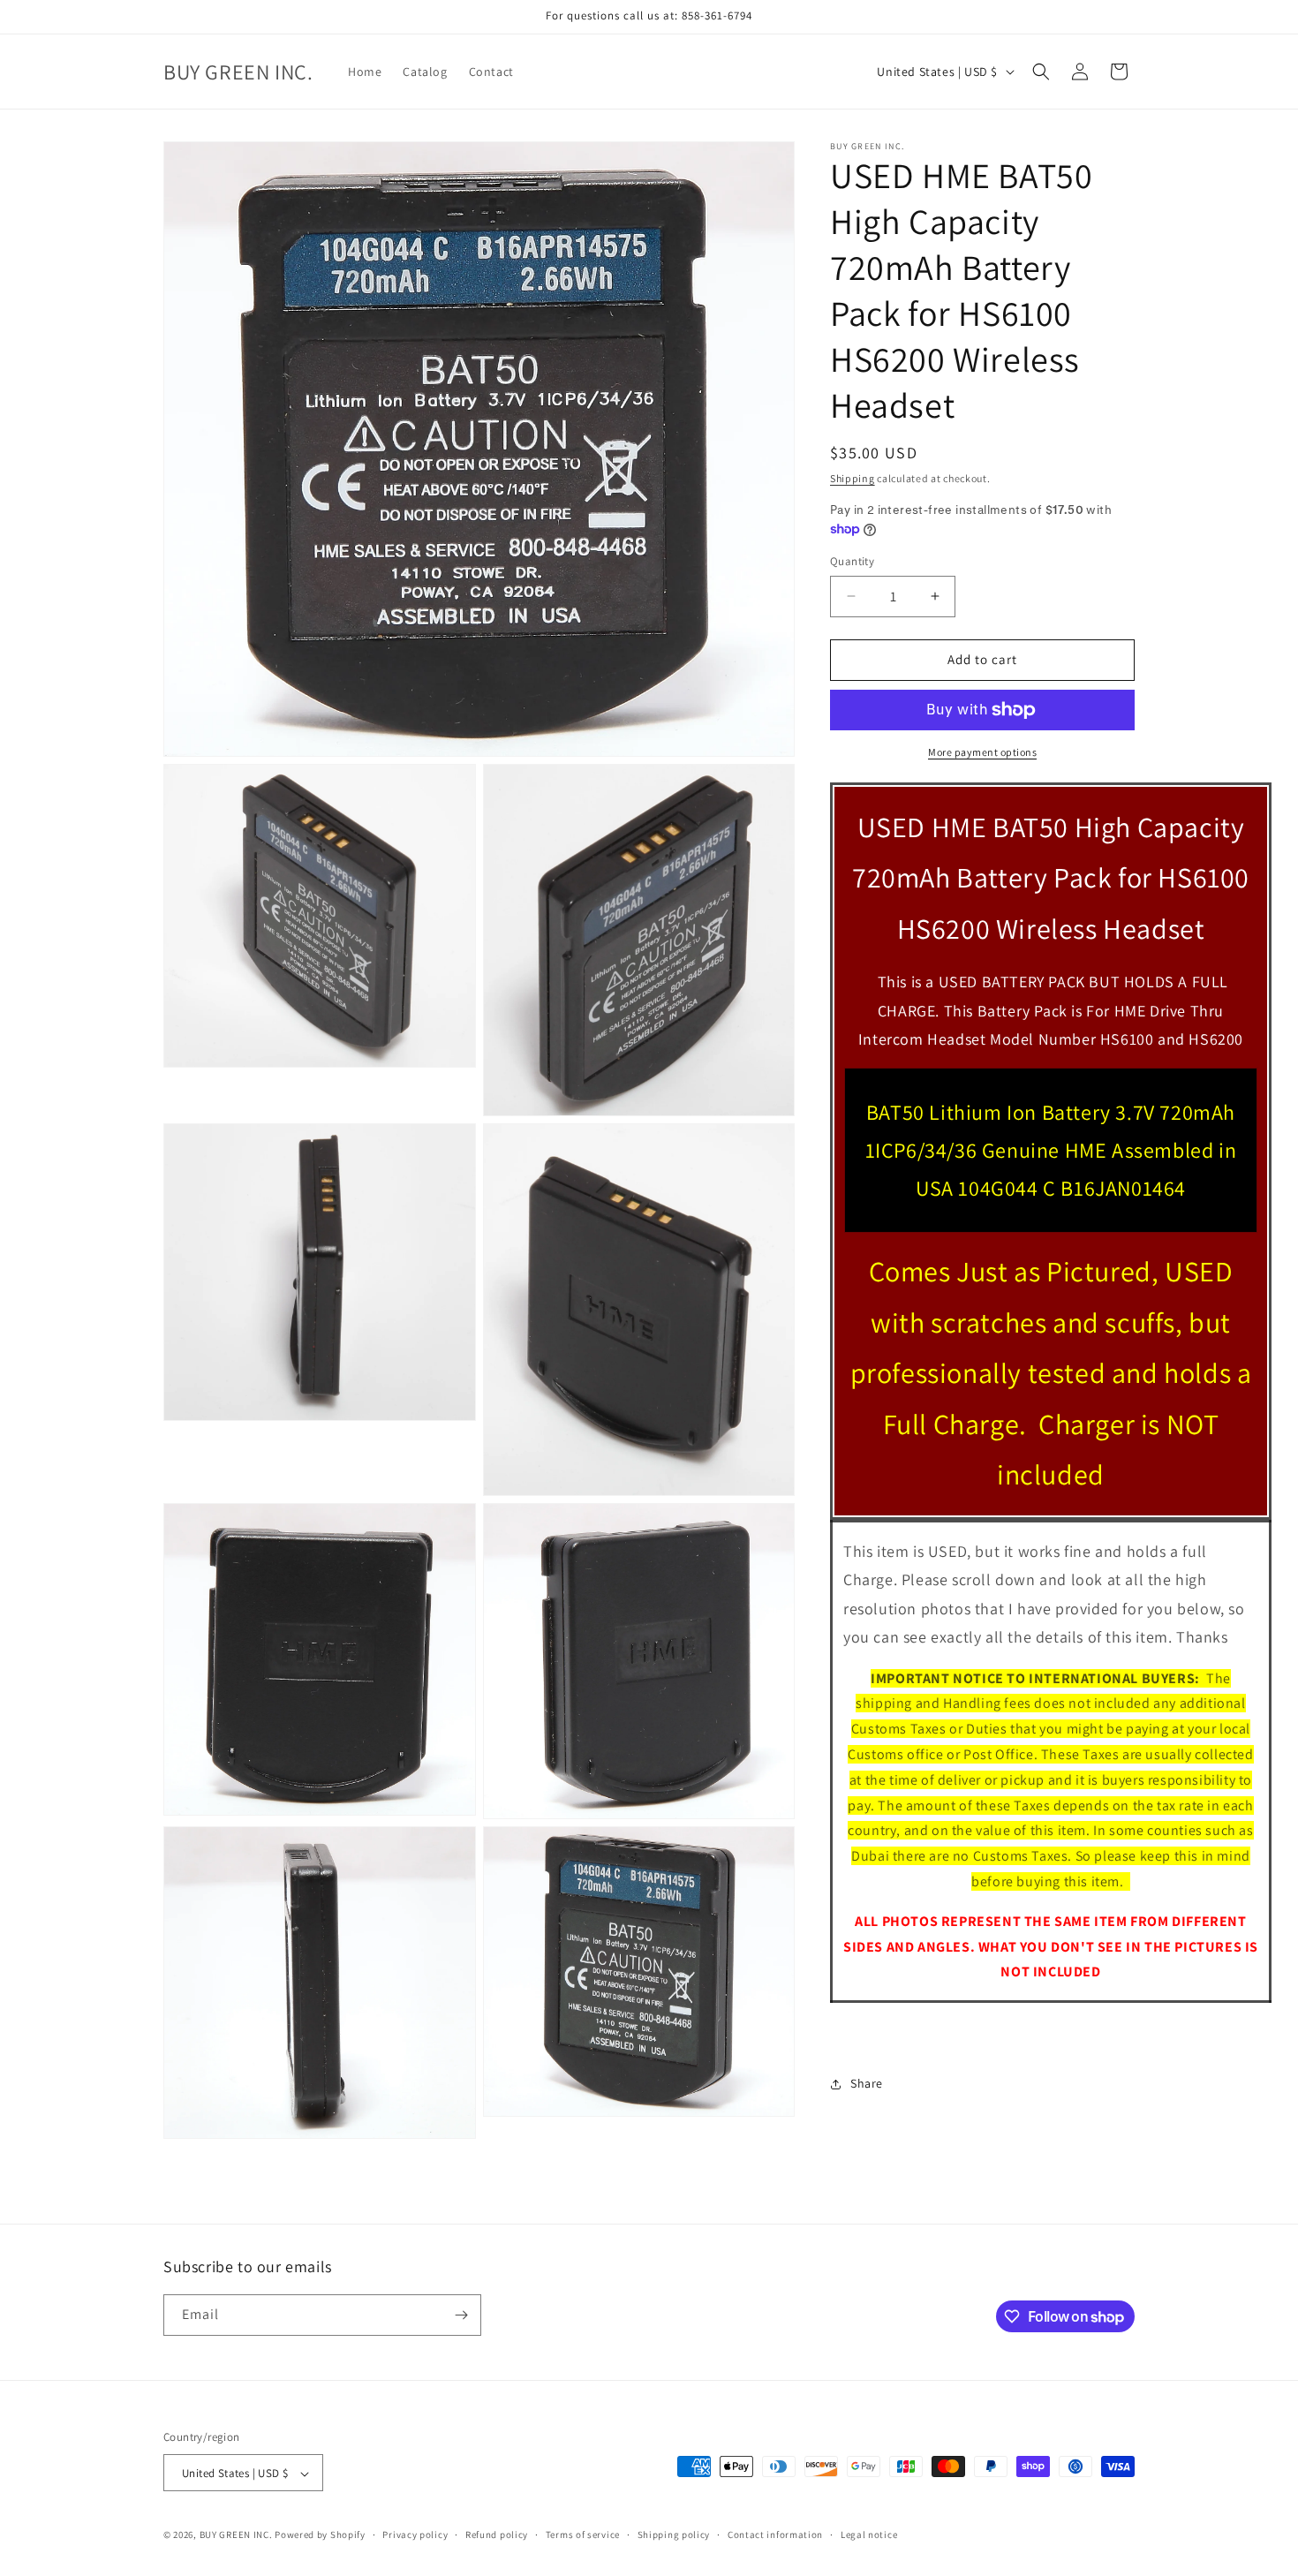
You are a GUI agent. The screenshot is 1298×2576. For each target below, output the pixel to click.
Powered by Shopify (320, 2535)
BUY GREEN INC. (236, 2535)
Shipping (853, 478)
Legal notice (869, 2534)
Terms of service (583, 2534)
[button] (1041, 72)
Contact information (775, 2534)
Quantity (852, 561)
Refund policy (497, 2534)
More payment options (982, 752)
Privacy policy (415, 2534)
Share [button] (867, 2083)
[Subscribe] (461, 2315)
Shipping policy (674, 2534)
